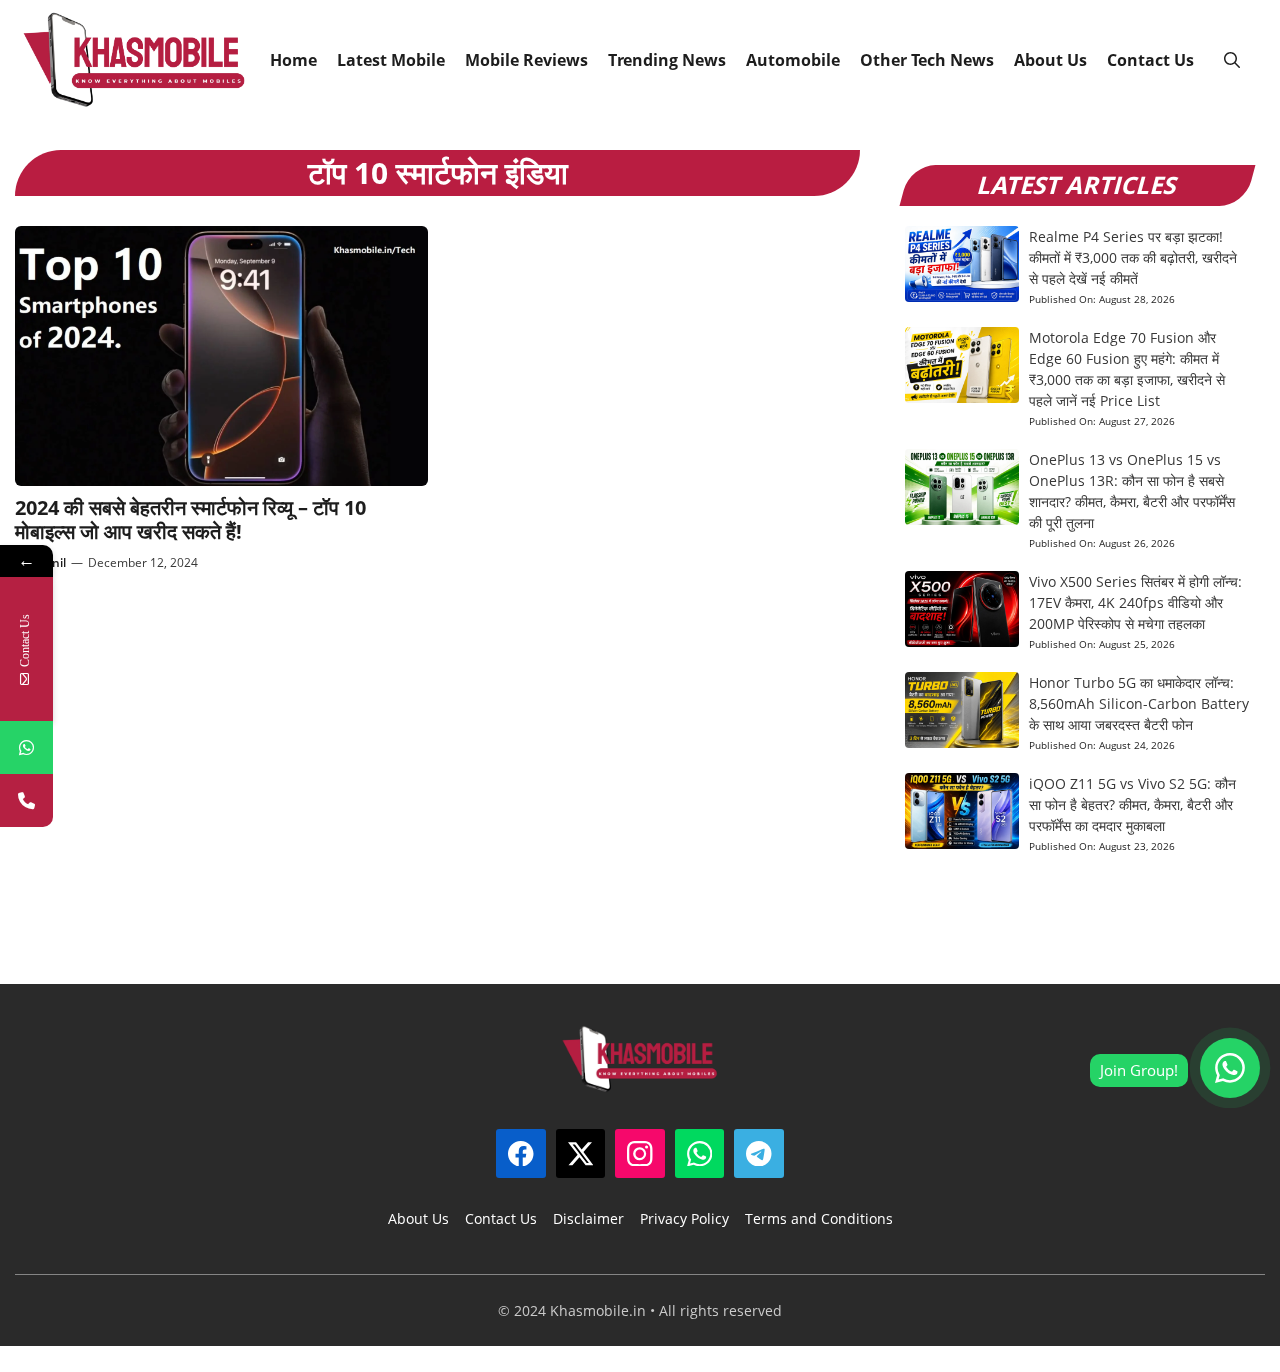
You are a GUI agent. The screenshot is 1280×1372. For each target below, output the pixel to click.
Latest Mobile (391, 60)
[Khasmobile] (134, 60)
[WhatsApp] (26, 747)
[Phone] (26, 800)
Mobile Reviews (526, 60)
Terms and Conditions (819, 1218)
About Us (1050, 60)
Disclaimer (588, 1218)
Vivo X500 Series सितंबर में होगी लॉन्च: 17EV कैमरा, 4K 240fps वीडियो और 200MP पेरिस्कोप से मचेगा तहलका (1135, 602)
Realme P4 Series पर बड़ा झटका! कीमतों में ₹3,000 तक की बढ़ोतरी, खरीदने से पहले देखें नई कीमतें (1133, 257)
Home (293, 60)
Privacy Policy (684, 1218)
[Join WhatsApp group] (1230, 1068)
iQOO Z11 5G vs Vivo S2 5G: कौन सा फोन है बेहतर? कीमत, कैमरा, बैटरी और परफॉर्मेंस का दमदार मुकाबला (1132, 804)
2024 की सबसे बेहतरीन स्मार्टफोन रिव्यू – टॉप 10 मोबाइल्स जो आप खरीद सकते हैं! (190, 519)
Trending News (667, 60)
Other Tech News (927, 60)
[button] (1232, 60)
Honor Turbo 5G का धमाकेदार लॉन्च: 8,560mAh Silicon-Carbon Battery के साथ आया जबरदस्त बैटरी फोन (1139, 703)
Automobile (793, 60)
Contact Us (1150, 60)
